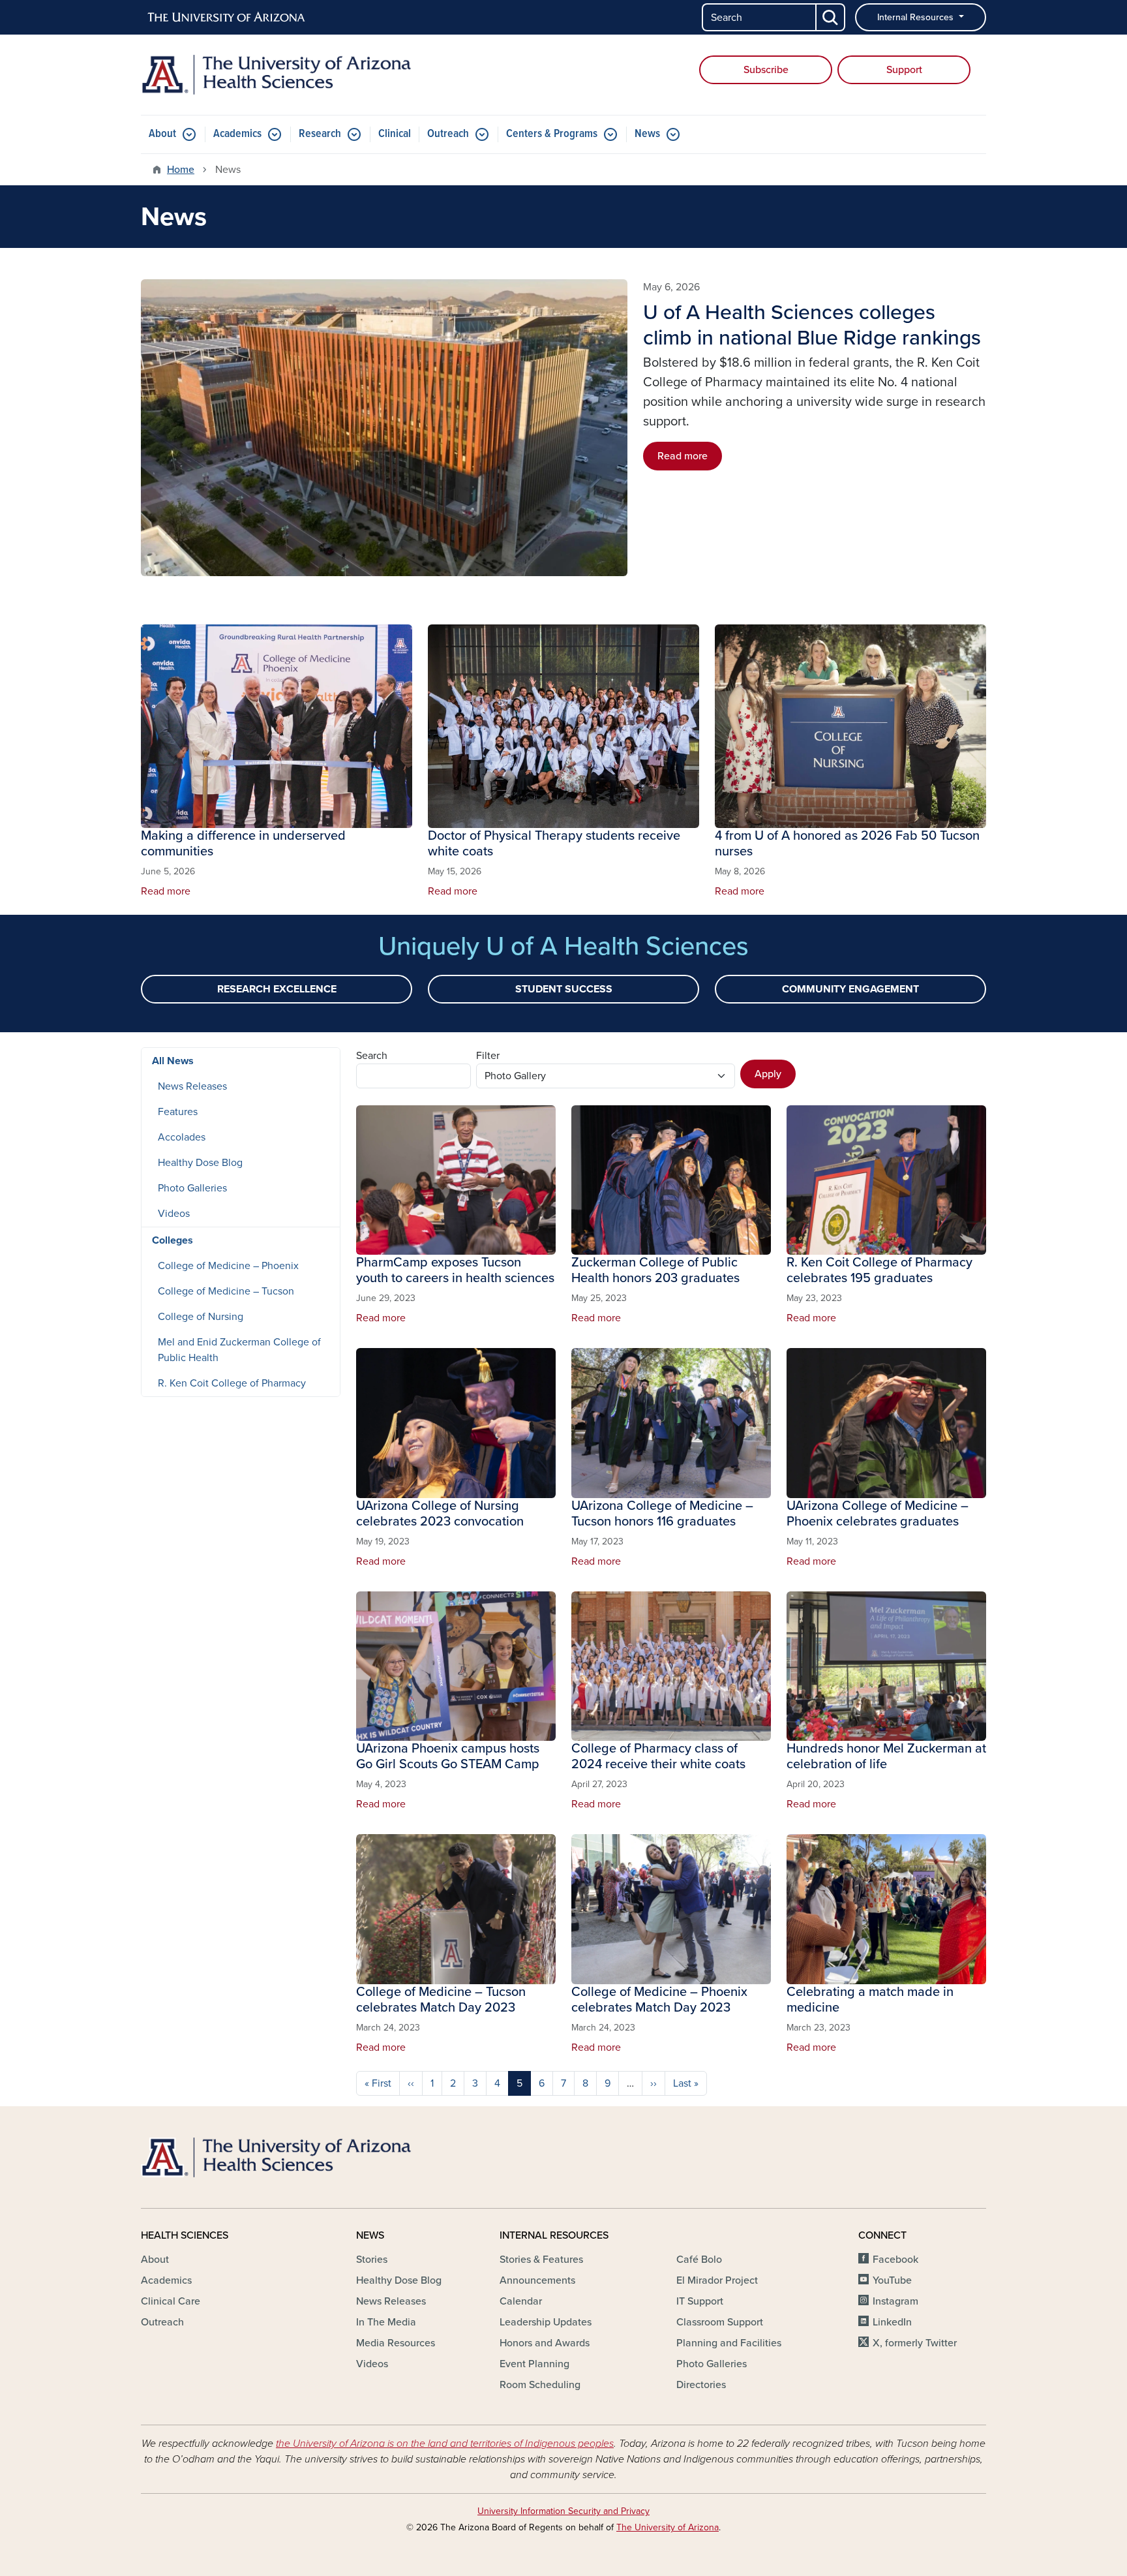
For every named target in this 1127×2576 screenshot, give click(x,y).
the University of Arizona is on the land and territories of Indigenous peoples (445, 2444)
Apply (768, 1074)
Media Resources (396, 2343)
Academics (237, 134)
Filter (488, 1056)
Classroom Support (720, 2322)
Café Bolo (699, 2260)
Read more (683, 456)
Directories (701, 2385)
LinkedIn (892, 2322)
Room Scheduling (540, 2385)
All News (173, 1061)
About (162, 134)
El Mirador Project (717, 2280)
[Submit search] (831, 17)
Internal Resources (917, 17)
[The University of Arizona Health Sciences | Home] (277, 75)
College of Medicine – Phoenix (228, 1266)
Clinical (395, 134)
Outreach (448, 134)
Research (320, 134)
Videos (174, 1214)
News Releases (192, 1086)
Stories (372, 2260)
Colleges (173, 1240)
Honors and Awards (545, 2343)
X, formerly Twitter (915, 2343)
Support (904, 70)
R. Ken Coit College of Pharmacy (232, 1383)
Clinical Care (171, 2301)
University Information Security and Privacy (563, 2511)
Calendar (521, 2301)
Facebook (895, 2260)
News (647, 134)
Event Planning (534, 2364)
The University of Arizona (668, 2527)
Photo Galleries (192, 1188)
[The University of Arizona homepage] (227, 18)
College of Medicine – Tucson (226, 1291)
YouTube (892, 2280)
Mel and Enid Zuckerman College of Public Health (239, 1350)
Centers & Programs (552, 134)
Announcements (537, 2280)
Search (372, 1056)
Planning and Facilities (729, 2343)
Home (181, 170)
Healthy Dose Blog (200, 1163)
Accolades (182, 1137)
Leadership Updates (546, 2322)
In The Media (386, 2322)
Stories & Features (541, 2260)
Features (178, 1112)
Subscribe (766, 70)
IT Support (700, 2301)
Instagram (895, 2301)
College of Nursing (201, 1317)
